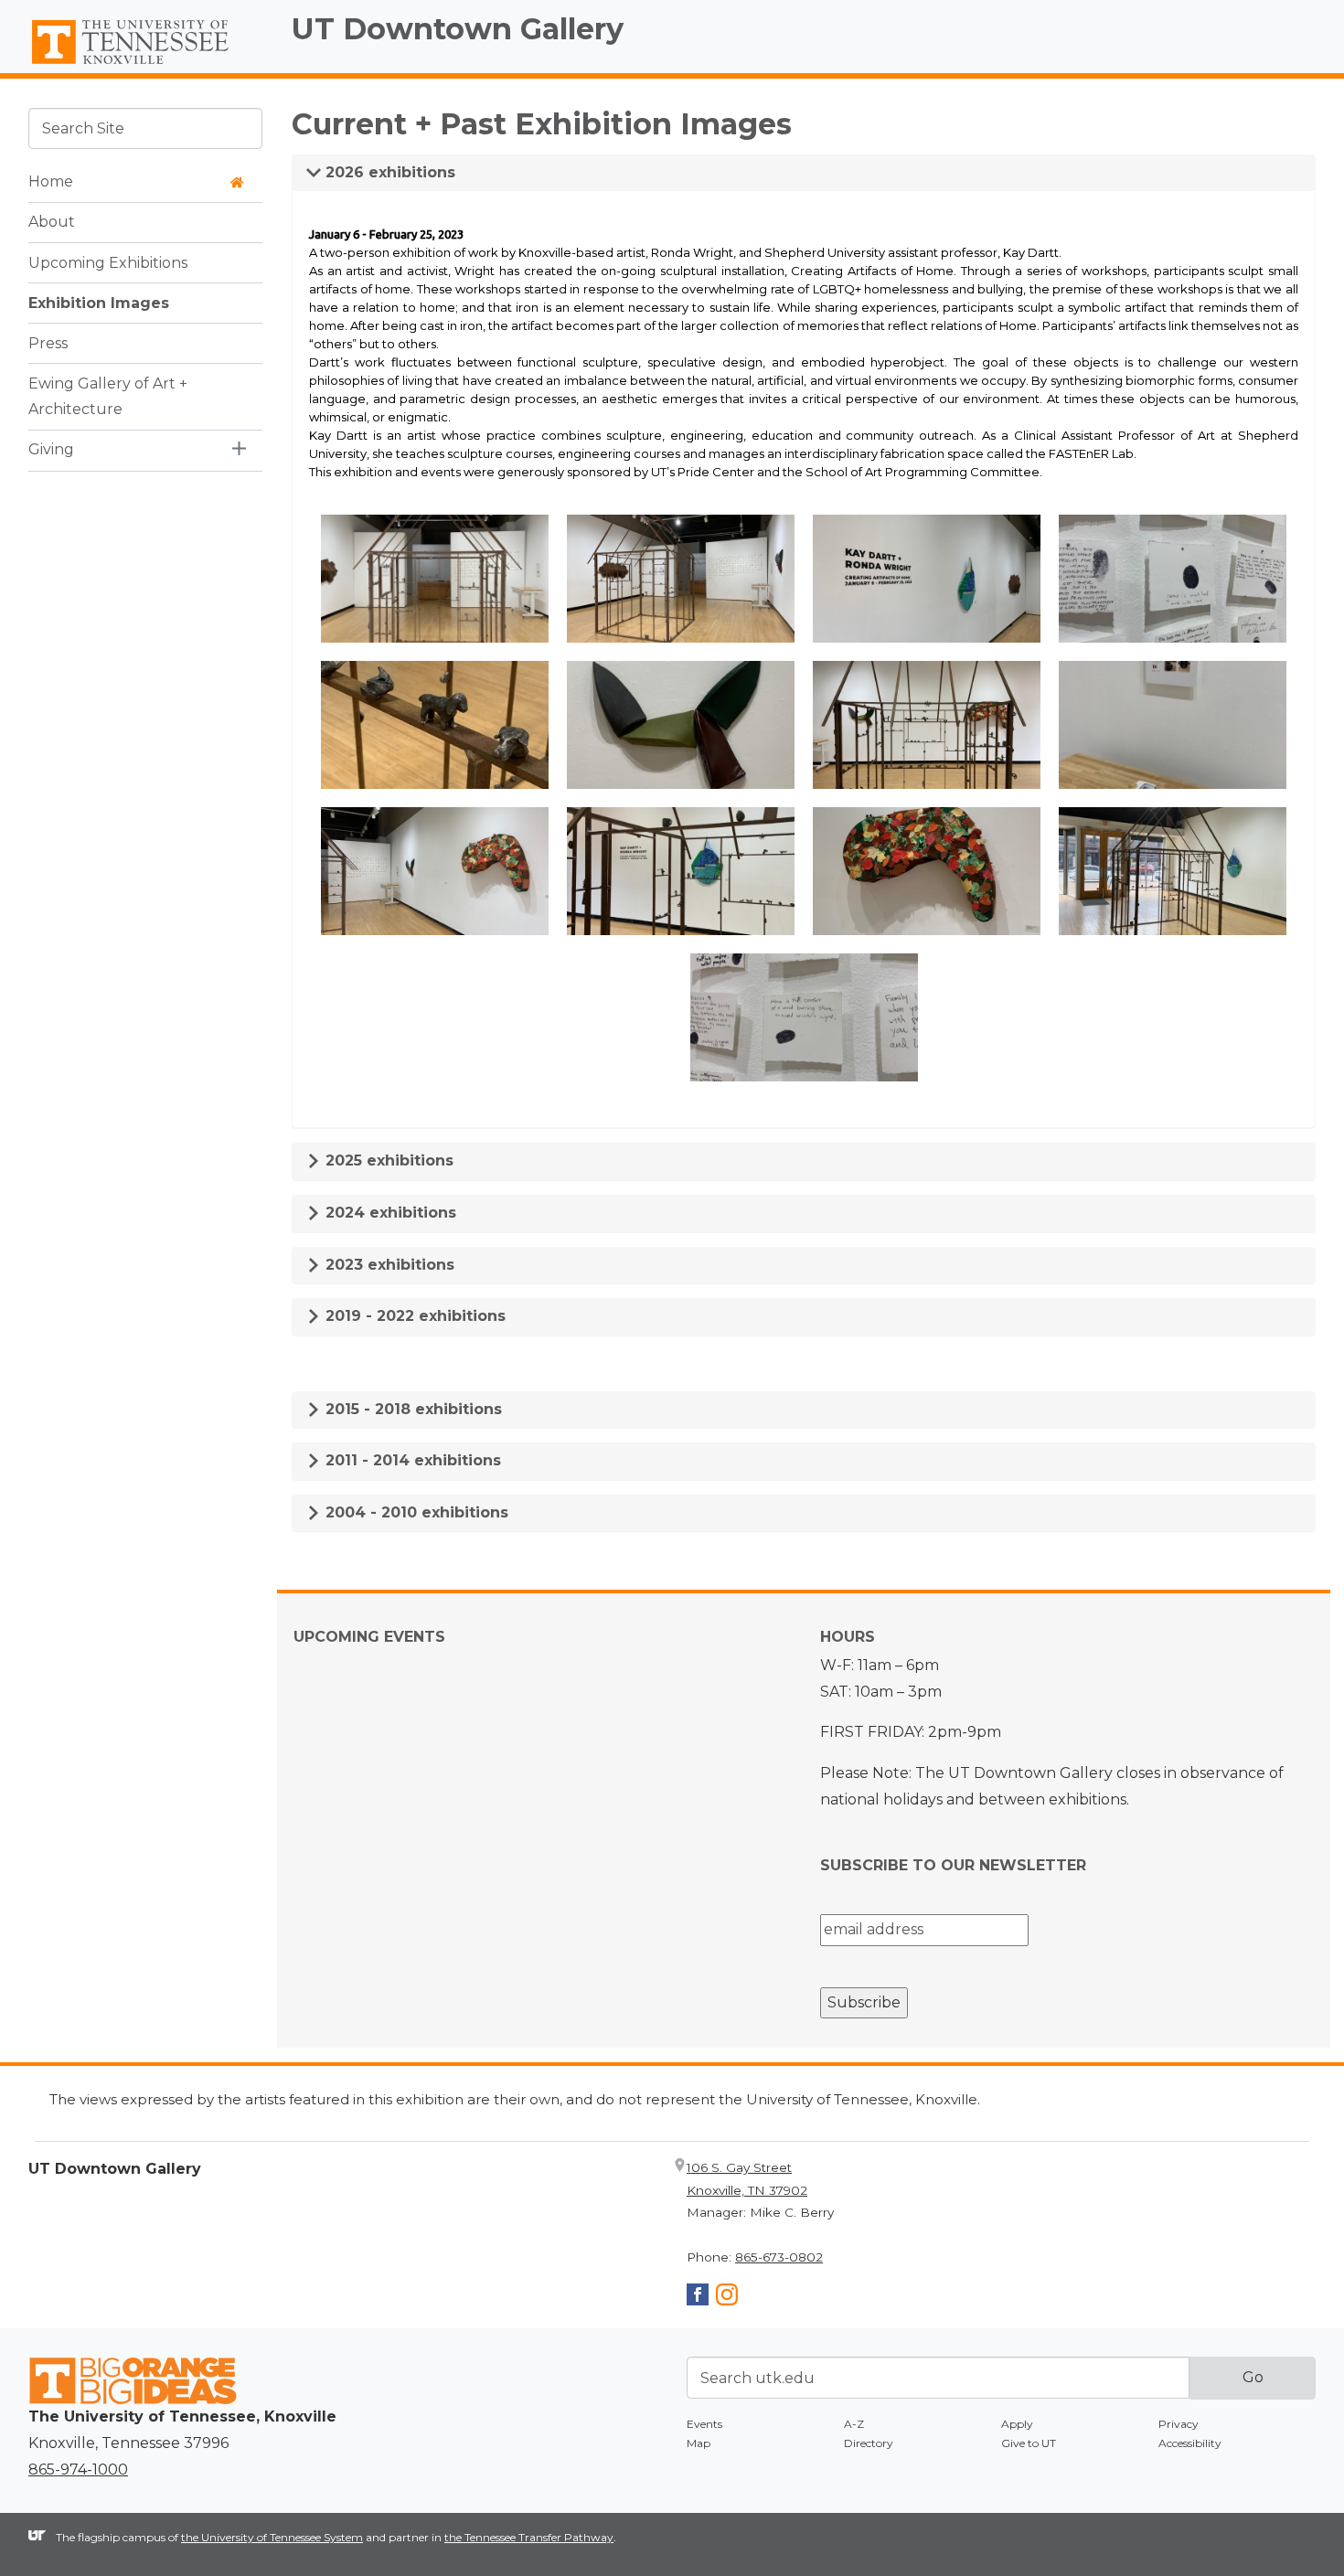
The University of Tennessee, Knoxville (145, 65)
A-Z (854, 2424)
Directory (869, 2443)
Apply (1017, 2424)
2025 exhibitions (387, 1160)
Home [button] (51, 181)
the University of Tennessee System (272, 2537)
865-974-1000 (78, 2470)
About (52, 222)
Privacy (1179, 2424)
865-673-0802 (779, 2257)
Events (704, 2424)
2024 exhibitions (389, 1213)
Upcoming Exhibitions (108, 262)
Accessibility (1190, 2443)
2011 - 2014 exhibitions (411, 1460)
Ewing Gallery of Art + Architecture (108, 396)
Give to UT (1029, 2443)
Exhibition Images (99, 302)
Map (699, 2443)
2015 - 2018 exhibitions (411, 1409)
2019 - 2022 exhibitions (413, 1316)
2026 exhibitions (388, 172)
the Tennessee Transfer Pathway (529, 2537)
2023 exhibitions (388, 1265)
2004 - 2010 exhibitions (415, 1512)
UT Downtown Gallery (458, 29)
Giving (51, 449)
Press (48, 342)
